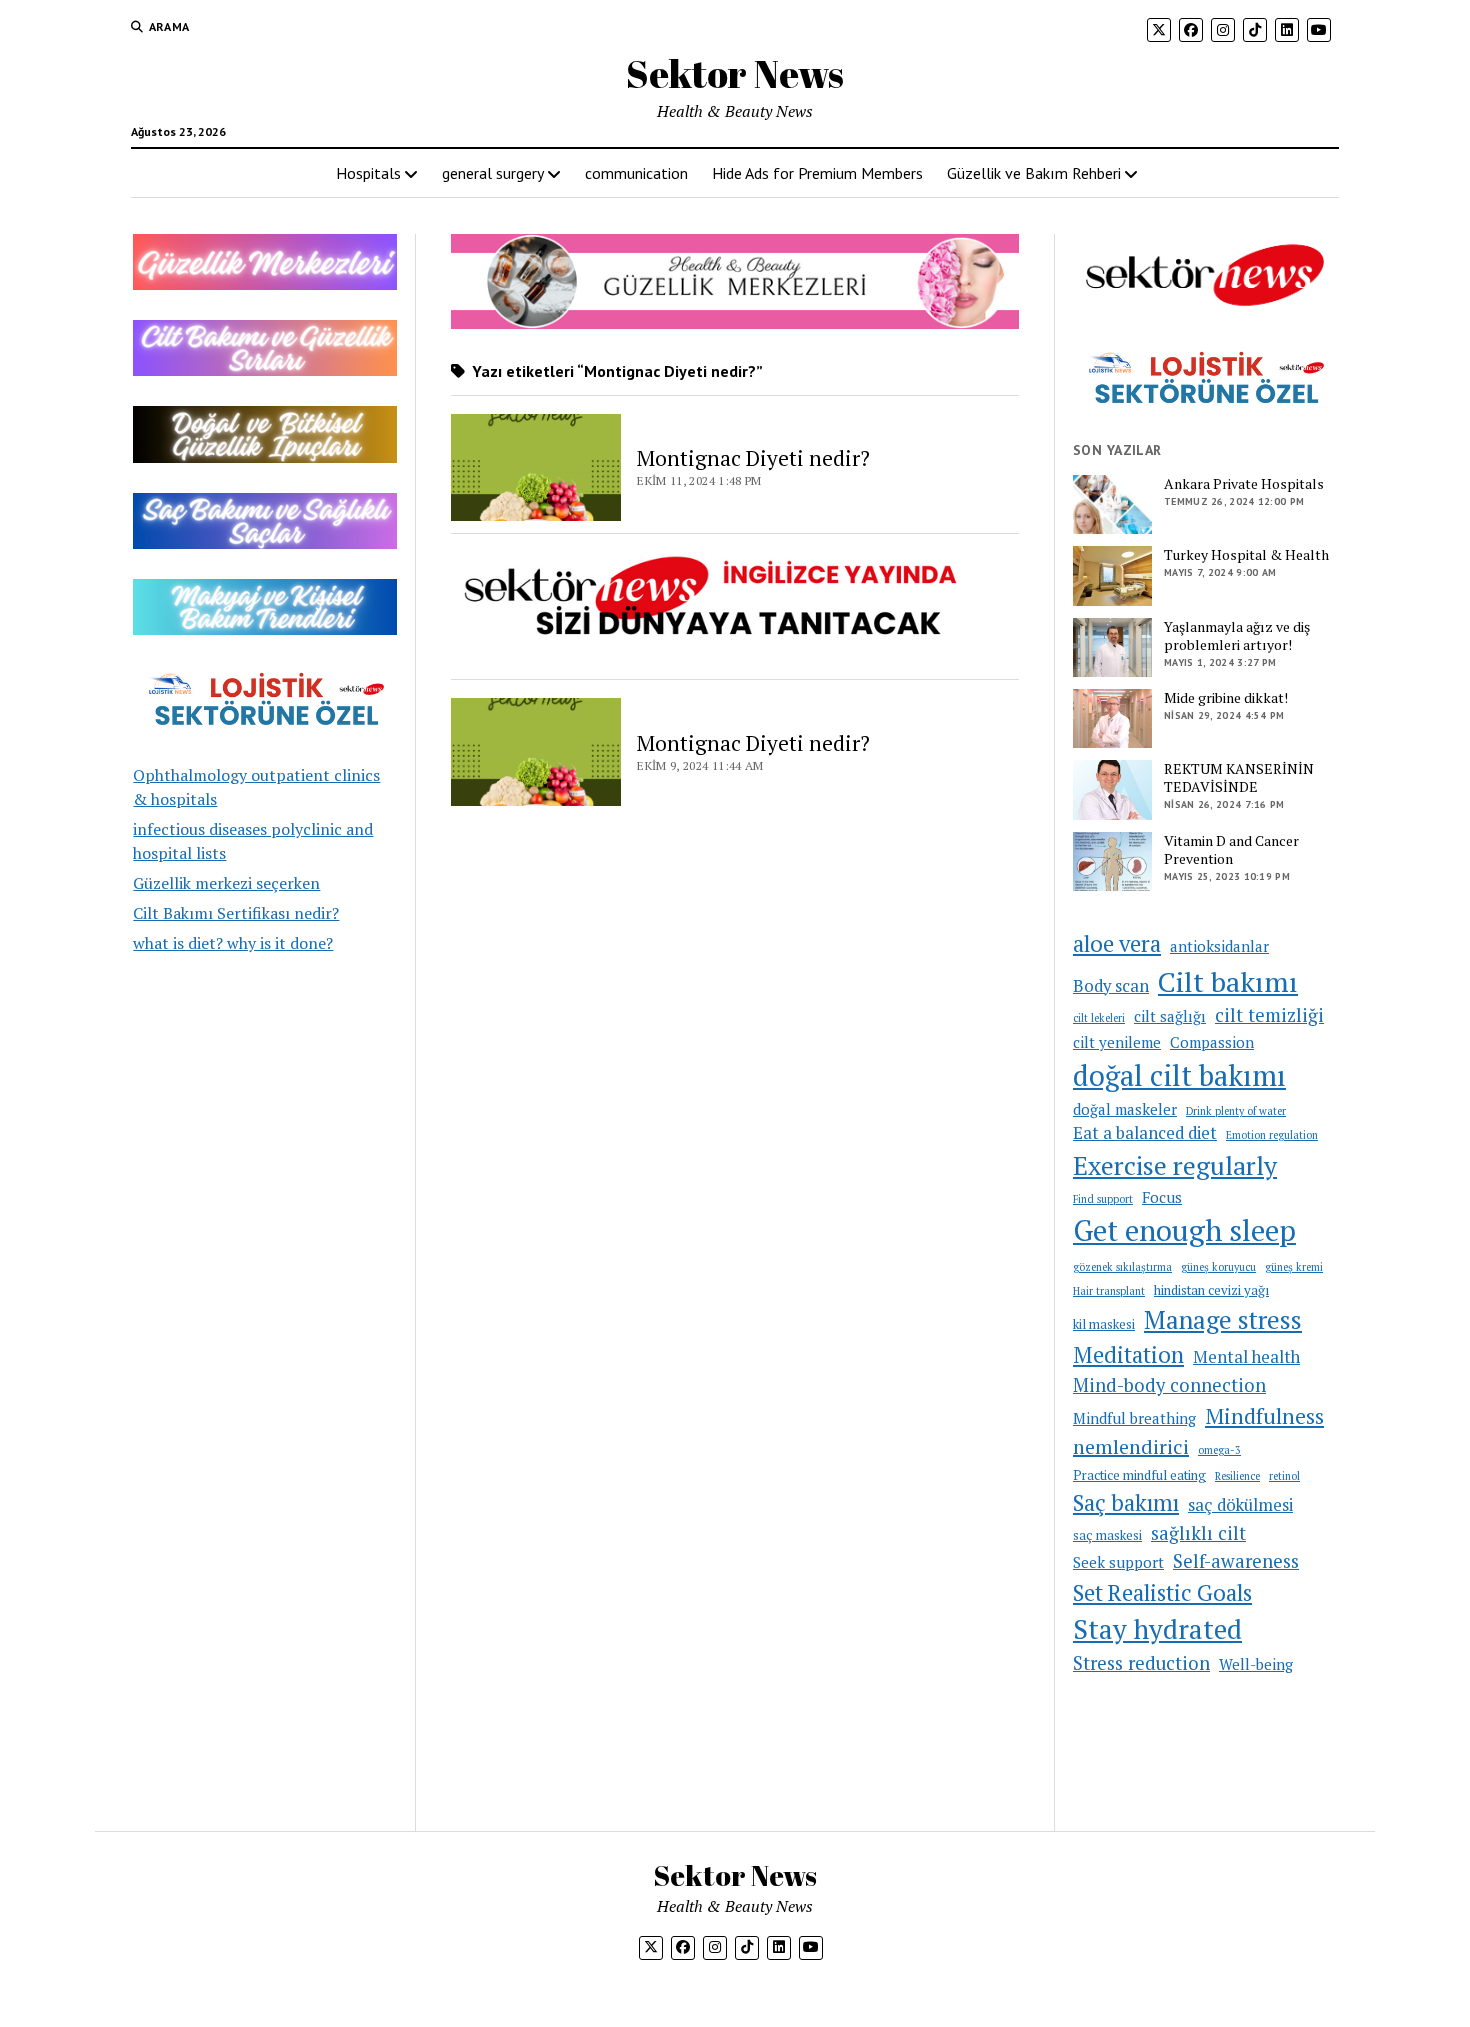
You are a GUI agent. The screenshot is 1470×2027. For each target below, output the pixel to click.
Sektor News (735, 73)
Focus (1162, 1197)
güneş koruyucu (1218, 1267)
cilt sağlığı (1170, 1016)
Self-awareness (1236, 1561)
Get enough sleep (1184, 1230)
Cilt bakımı (1228, 981)
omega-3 (1219, 1450)
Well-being (1256, 1664)
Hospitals (368, 173)
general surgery (493, 173)
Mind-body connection (1169, 1385)
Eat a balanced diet (1145, 1133)
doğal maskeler (1125, 1109)
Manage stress (1223, 1319)
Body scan (1111, 986)
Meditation (1128, 1354)
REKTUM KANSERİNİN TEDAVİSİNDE (1239, 778)
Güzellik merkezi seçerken (226, 883)
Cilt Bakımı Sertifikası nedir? (236, 913)
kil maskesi (1104, 1324)
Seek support (1118, 1562)
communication (636, 173)
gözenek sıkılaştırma (1122, 1267)
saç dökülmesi (1240, 1505)
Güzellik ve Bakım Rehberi (1034, 173)
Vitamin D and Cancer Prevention (1231, 850)
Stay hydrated (1157, 1629)
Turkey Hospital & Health (1246, 555)
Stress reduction (1141, 1663)
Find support (1103, 1199)
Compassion (1212, 1042)
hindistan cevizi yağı (1211, 1290)
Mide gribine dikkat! (1226, 698)
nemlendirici (1131, 1446)
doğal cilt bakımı (1179, 1075)
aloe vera (1117, 943)
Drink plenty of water (1236, 1111)
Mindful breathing (1134, 1418)
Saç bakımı (1126, 1502)
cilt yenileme (1117, 1042)
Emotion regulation (1272, 1135)
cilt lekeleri (1099, 1018)
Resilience (1237, 1476)
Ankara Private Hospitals (1244, 484)
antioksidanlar (1219, 946)
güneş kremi (1294, 1267)
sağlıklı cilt (1198, 1533)
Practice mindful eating (1139, 1475)
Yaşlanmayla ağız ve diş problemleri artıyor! (1237, 636)
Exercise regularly (1175, 1165)
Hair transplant (1109, 1291)
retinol (1284, 1476)
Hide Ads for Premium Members (817, 173)
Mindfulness (1264, 1416)
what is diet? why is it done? (233, 943)
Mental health (1246, 1357)
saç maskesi (1107, 1535)
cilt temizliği (1269, 1015)
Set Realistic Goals (1162, 1592)
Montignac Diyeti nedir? (753, 458)
